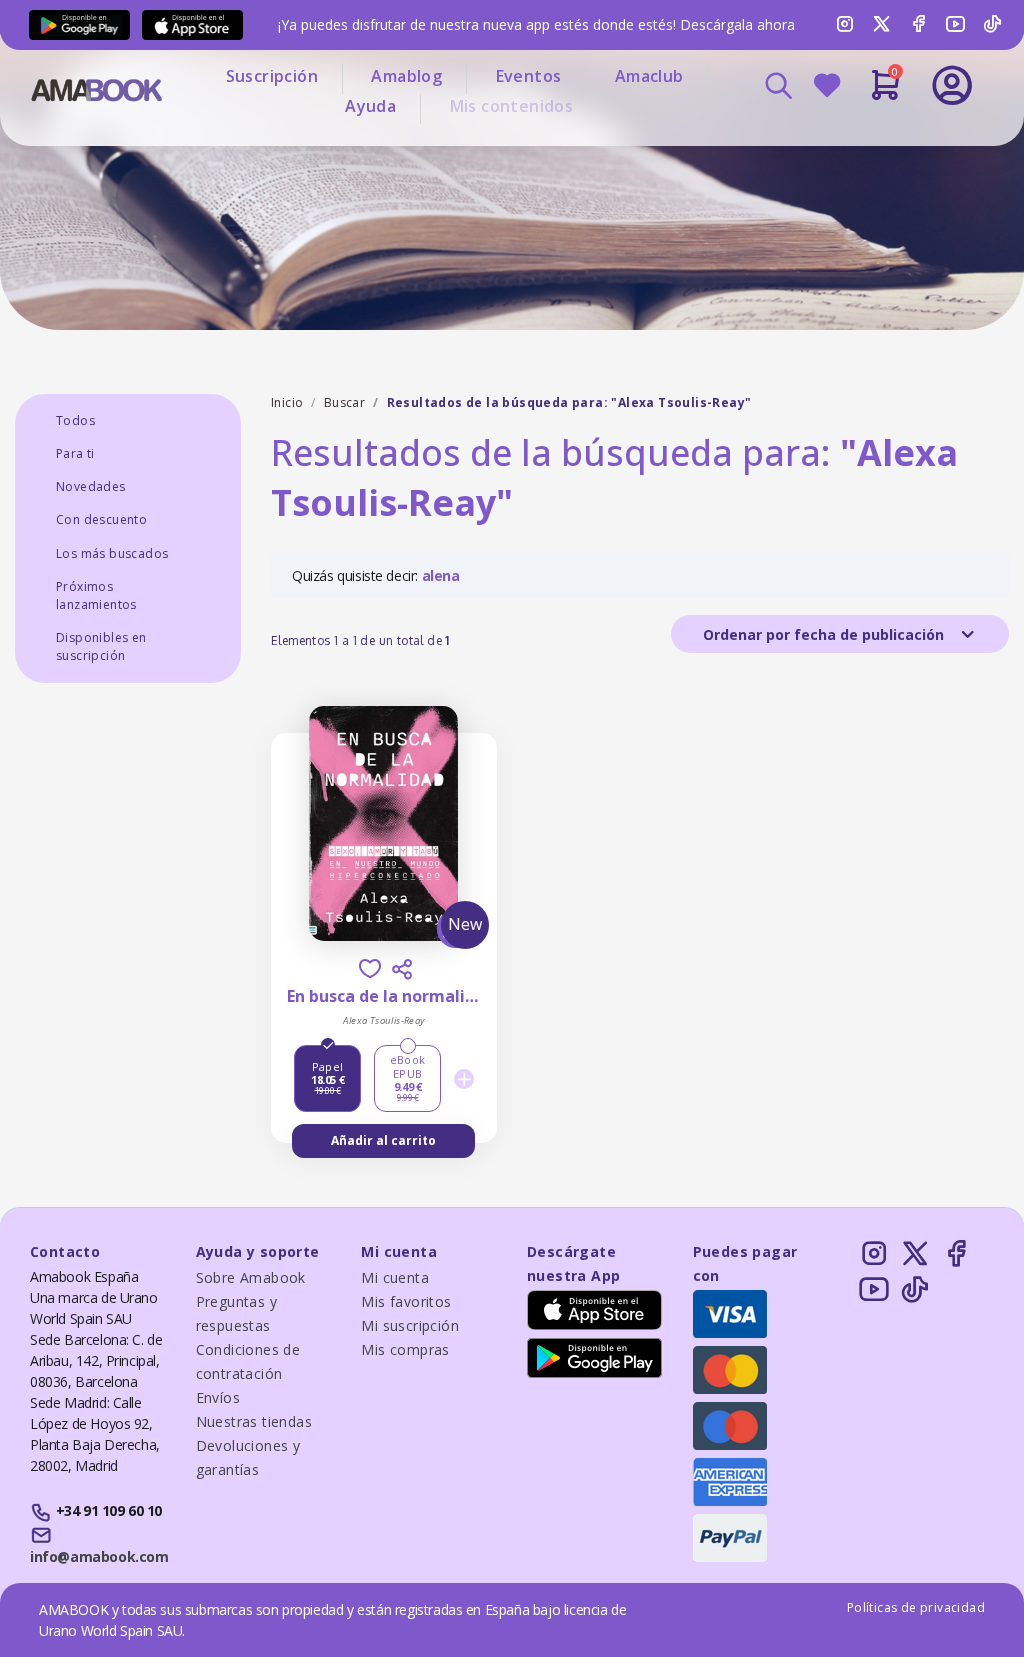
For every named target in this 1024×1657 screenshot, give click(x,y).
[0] (885, 93)
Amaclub (649, 76)
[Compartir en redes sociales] (402, 969)
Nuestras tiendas (254, 1421)
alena (441, 575)
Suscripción (272, 76)
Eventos (529, 76)
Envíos (218, 1397)
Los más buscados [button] (112, 553)
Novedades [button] (91, 486)
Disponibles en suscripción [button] (101, 646)
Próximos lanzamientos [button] (96, 595)
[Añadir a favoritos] (370, 968)
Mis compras (405, 1349)
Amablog (406, 76)
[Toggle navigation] (885, 140)
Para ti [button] (75, 453)
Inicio (287, 402)
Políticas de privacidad (916, 1607)
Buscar (344, 402)
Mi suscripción (410, 1325)
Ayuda (370, 106)
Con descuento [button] (101, 519)
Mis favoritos (406, 1301)
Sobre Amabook (251, 1277)
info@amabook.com (99, 1556)
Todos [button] (75, 420)
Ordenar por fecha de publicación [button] (825, 634)
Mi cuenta (395, 1277)
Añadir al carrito (383, 1140)
